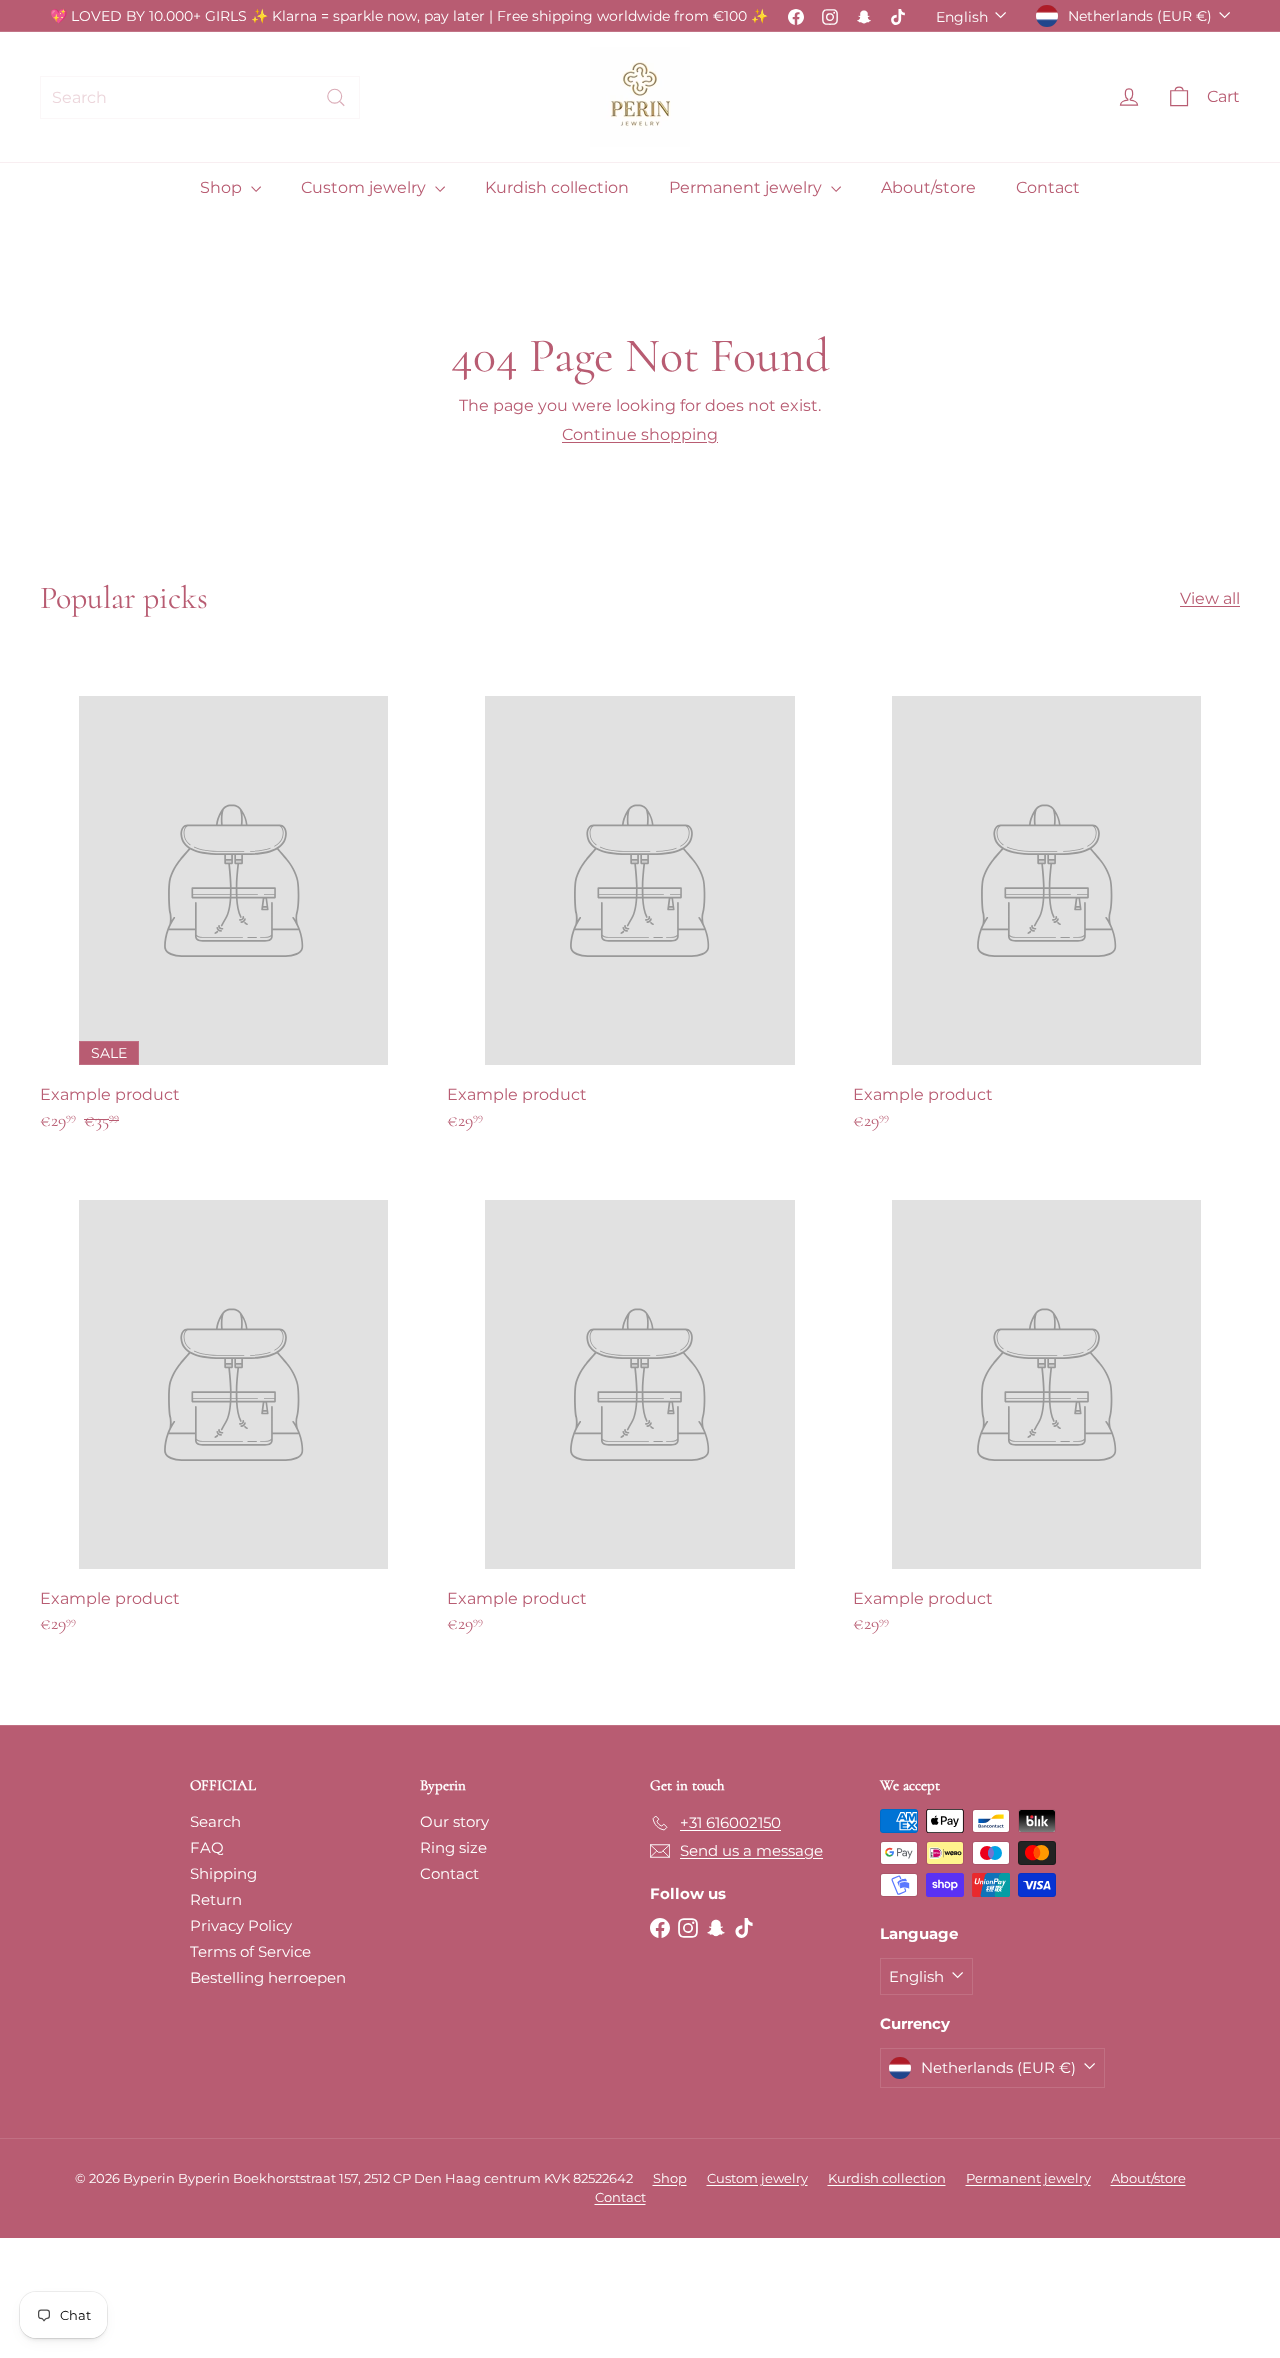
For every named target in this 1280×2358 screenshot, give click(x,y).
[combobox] (200, 97)
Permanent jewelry (747, 187)
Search (215, 1821)
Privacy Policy (241, 1925)
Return (216, 1899)
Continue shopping (640, 434)
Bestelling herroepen (268, 1977)
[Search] (336, 97)
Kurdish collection (557, 187)
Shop (223, 187)
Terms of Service (250, 1951)
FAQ (207, 1847)
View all (1210, 598)
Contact (1048, 187)
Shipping (223, 1873)
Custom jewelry (365, 187)
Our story (454, 1821)
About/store (928, 187)
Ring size (453, 1847)
